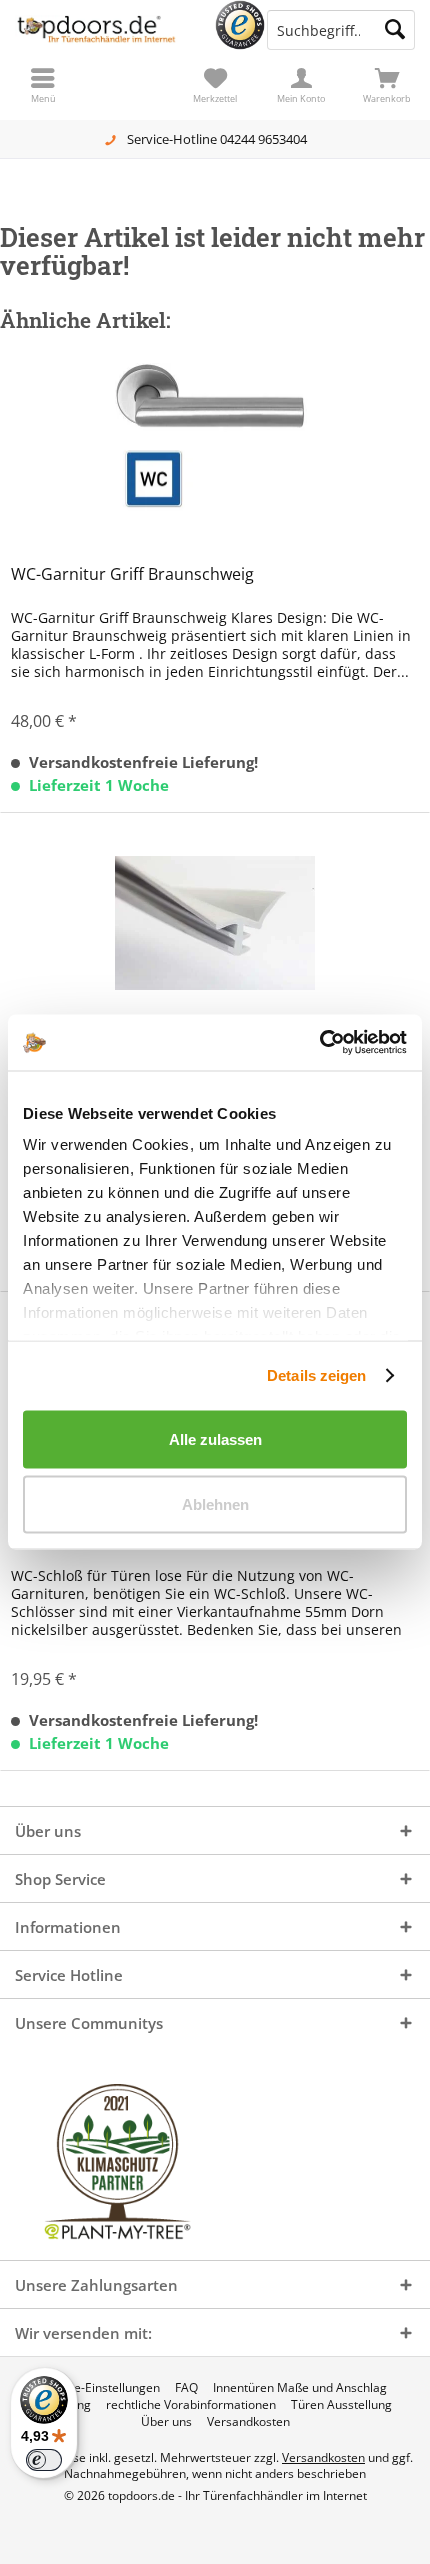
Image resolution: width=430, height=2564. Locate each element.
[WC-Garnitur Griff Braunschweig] (215, 444)
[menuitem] (387, 85)
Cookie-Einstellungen (101, 2388)
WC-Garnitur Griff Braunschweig (132, 574)
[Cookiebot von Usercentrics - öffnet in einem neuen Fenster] (319, 1043)
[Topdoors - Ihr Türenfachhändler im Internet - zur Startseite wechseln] (107, 30)
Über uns (166, 2422)
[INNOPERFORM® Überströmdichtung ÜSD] (215, 923)
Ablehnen (215, 1504)
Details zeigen (316, 1375)
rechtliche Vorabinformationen (191, 2405)
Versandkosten (248, 2422)
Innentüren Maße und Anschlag (300, 2388)
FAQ (186, 2388)
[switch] (44, 2460)
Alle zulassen (215, 1438)
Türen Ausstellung (341, 2405)
